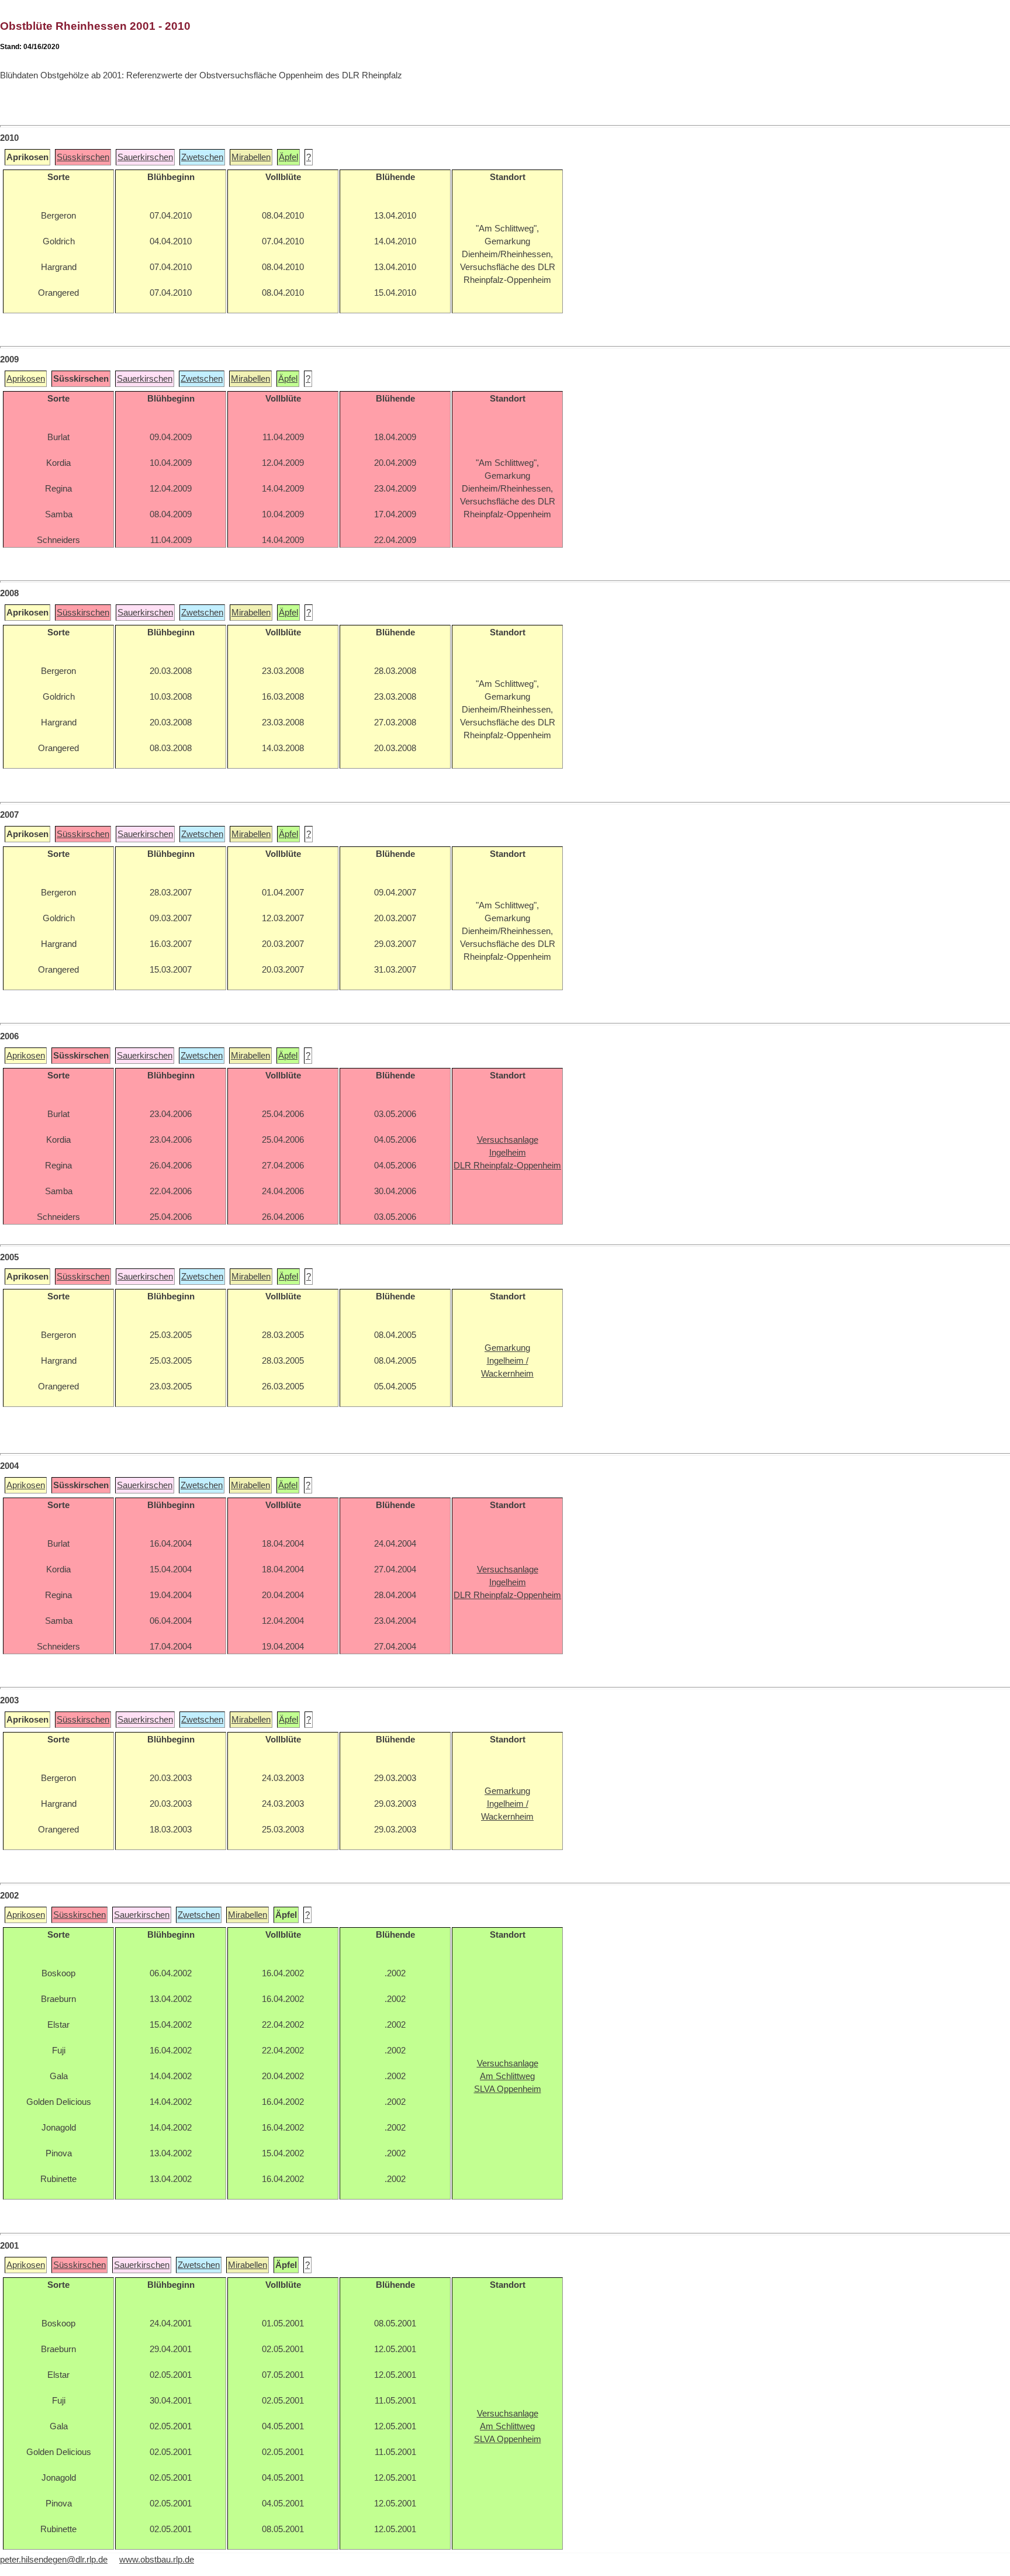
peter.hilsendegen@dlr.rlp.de (54, 2560)
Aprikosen (26, 379)
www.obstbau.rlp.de (157, 2560)
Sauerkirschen (145, 157)
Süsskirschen (83, 157)
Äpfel (288, 157)
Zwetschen (202, 157)
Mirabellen (251, 157)
